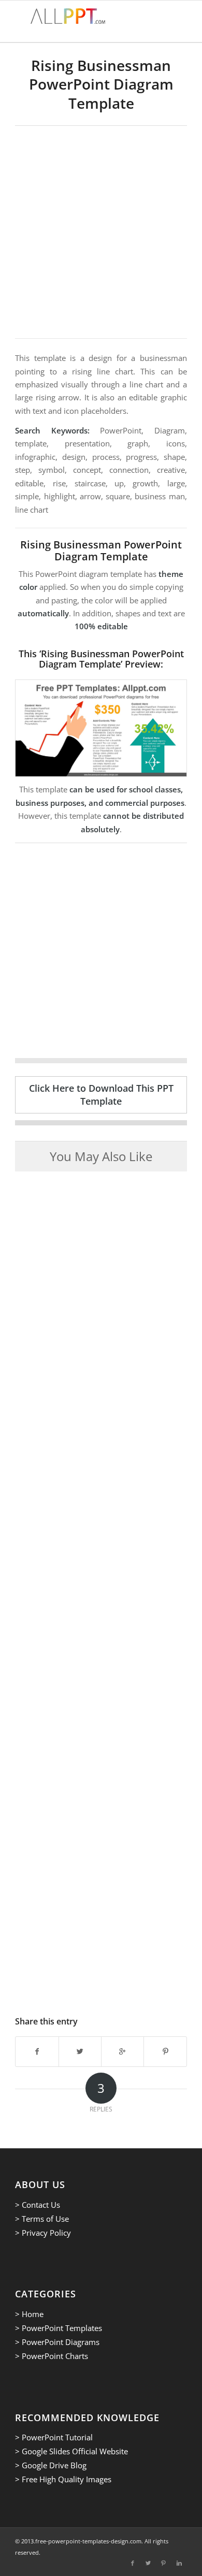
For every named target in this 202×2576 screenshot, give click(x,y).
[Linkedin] (179, 2563)
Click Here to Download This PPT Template (101, 1095)
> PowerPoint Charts (52, 2356)
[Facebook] (133, 2563)
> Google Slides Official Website (71, 2451)
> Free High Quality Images (63, 2479)
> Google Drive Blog (51, 2465)
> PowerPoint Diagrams (57, 2342)
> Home (29, 2314)
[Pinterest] (164, 2563)
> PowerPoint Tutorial (54, 2437)
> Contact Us (38, 2205)
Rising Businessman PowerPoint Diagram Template (101, 84)
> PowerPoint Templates (59, 2328)
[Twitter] (148, 2563)
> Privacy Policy (43, 2233)
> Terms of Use (42, 2219)
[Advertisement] (101, 232)
